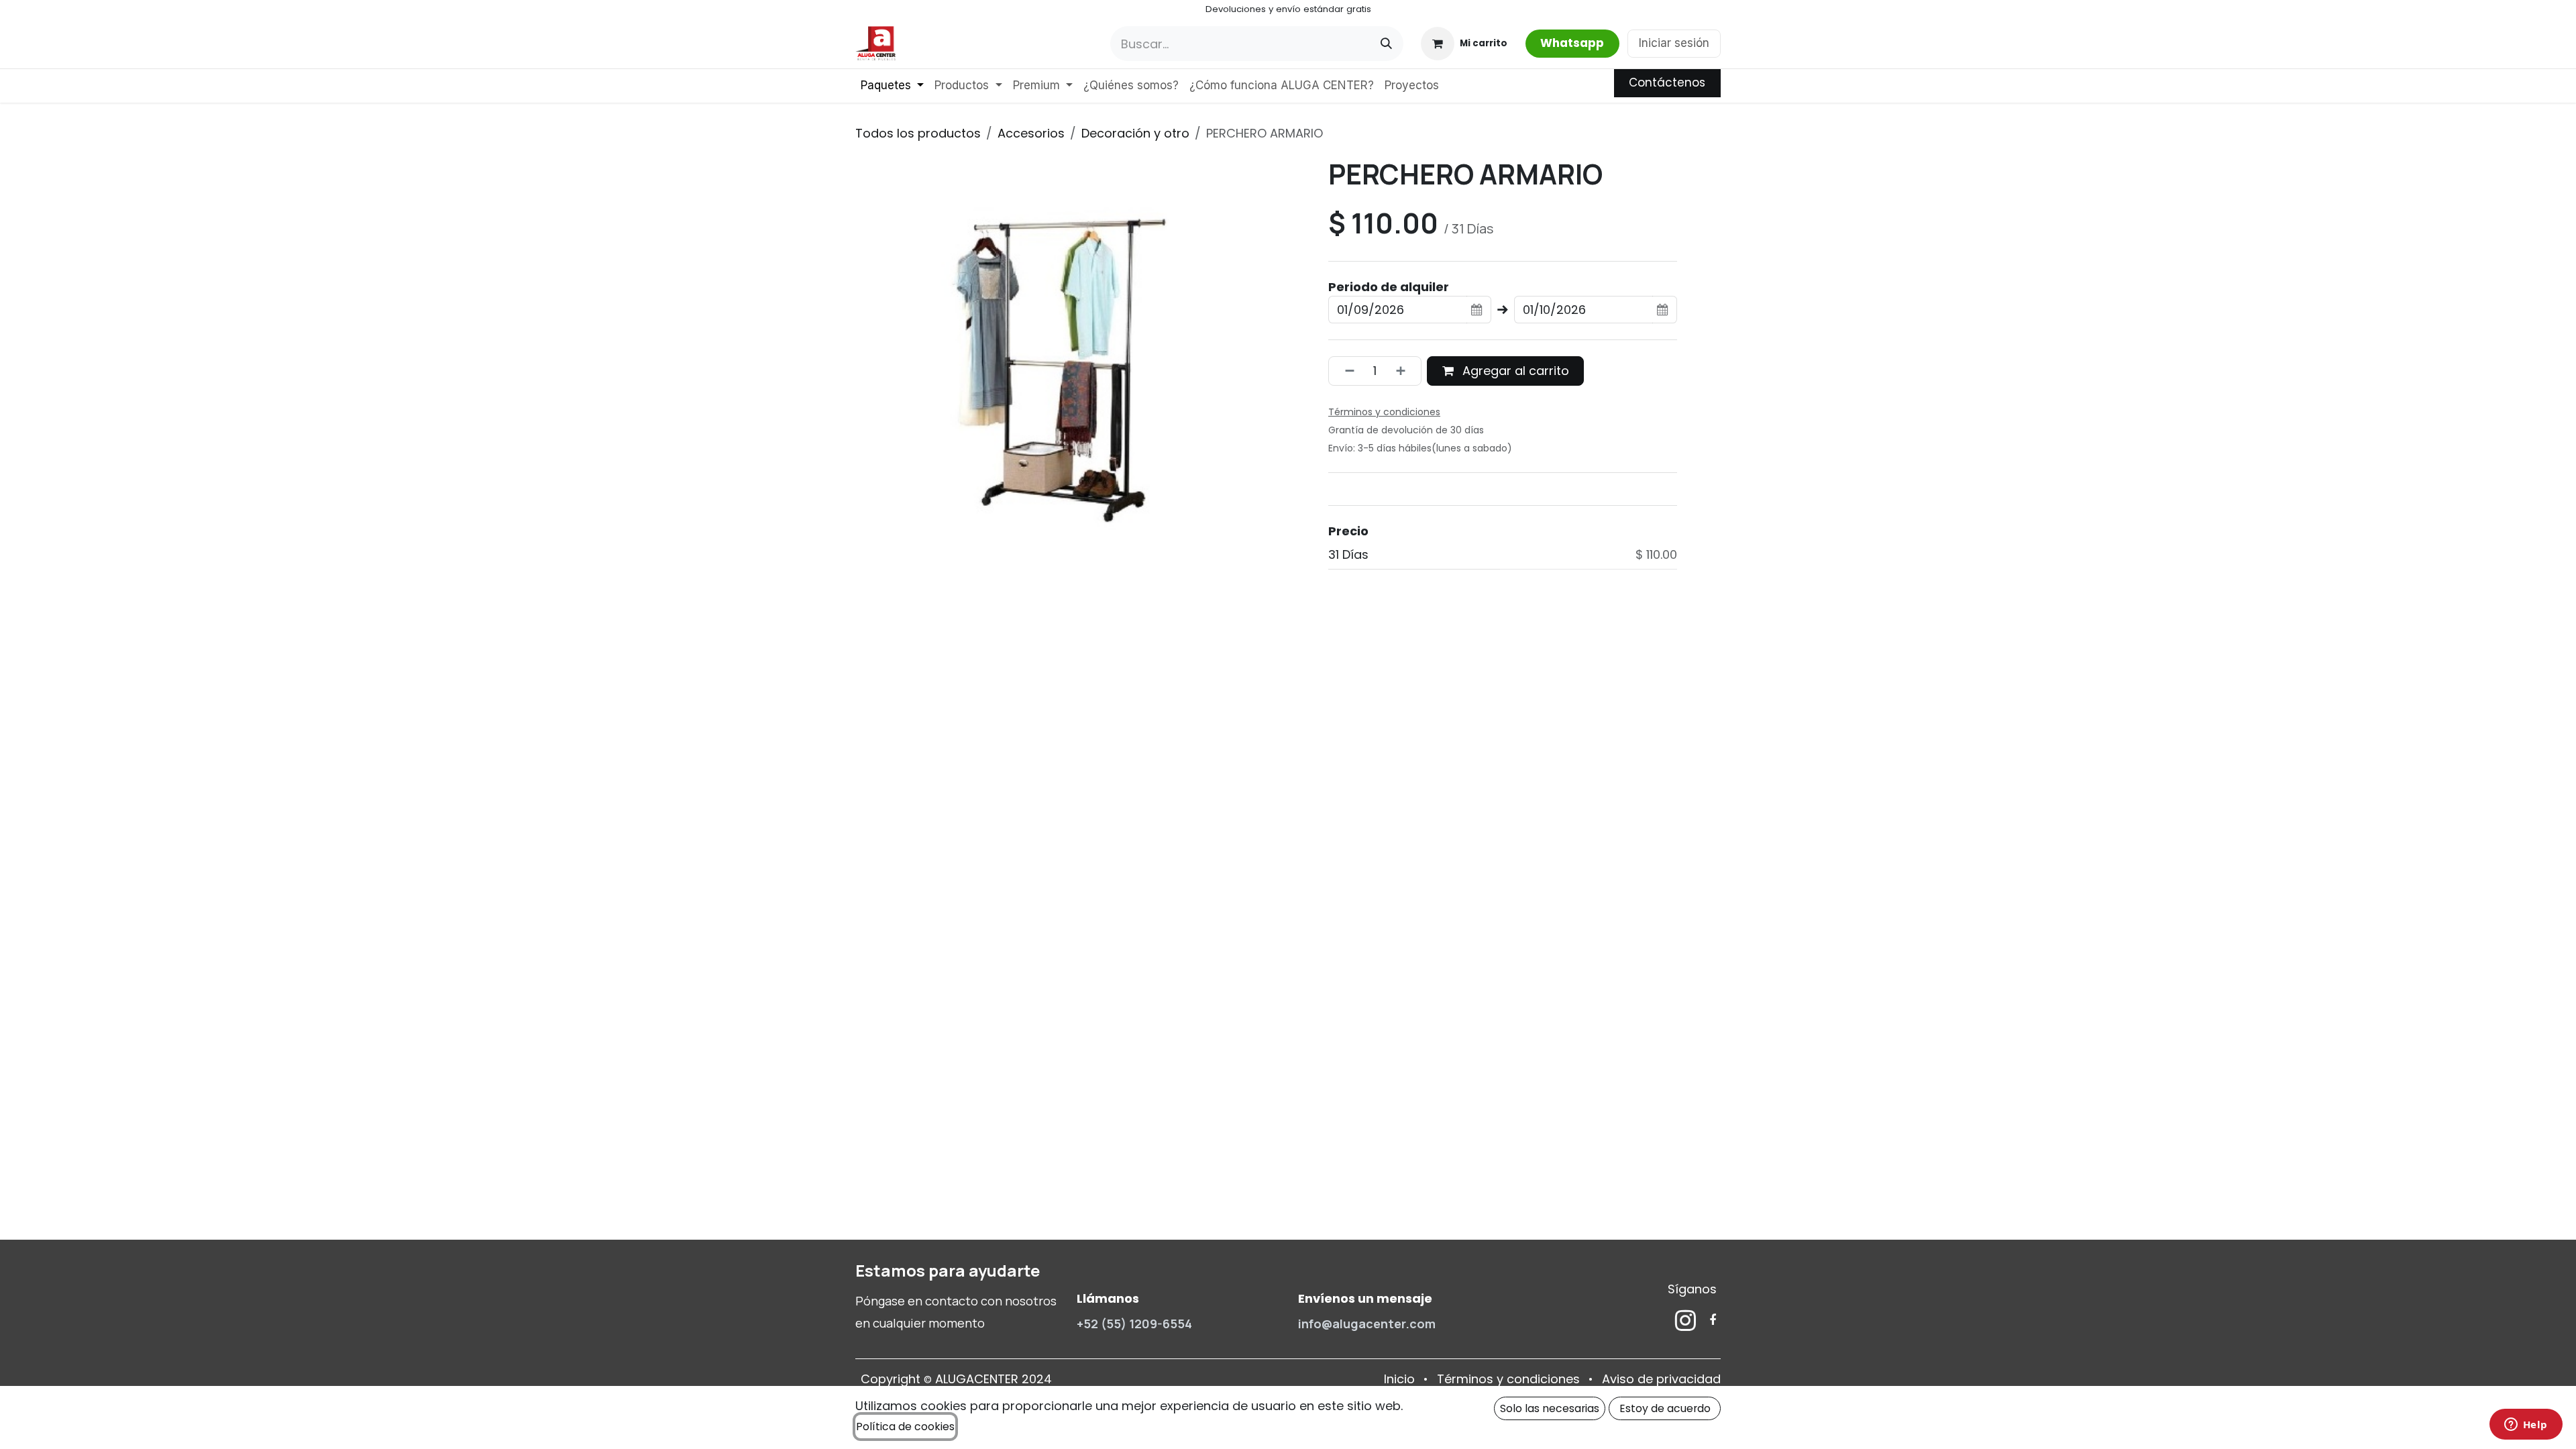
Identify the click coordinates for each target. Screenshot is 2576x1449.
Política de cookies (905, 1427)
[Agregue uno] (1405, 371)
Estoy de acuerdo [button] (1665, 1408)
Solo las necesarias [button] (1550, 1408)
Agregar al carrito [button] (1514, 371)
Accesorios (1031, 133)
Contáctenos (1667, 83)
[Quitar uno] (1345, 371)
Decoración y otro (1135, 133)
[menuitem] (892, 86)
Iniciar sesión (1674, 43)
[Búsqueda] (1386, 44)
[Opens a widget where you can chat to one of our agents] (2526, 1426)
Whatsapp (1572, 43)
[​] (1685, 1320)
